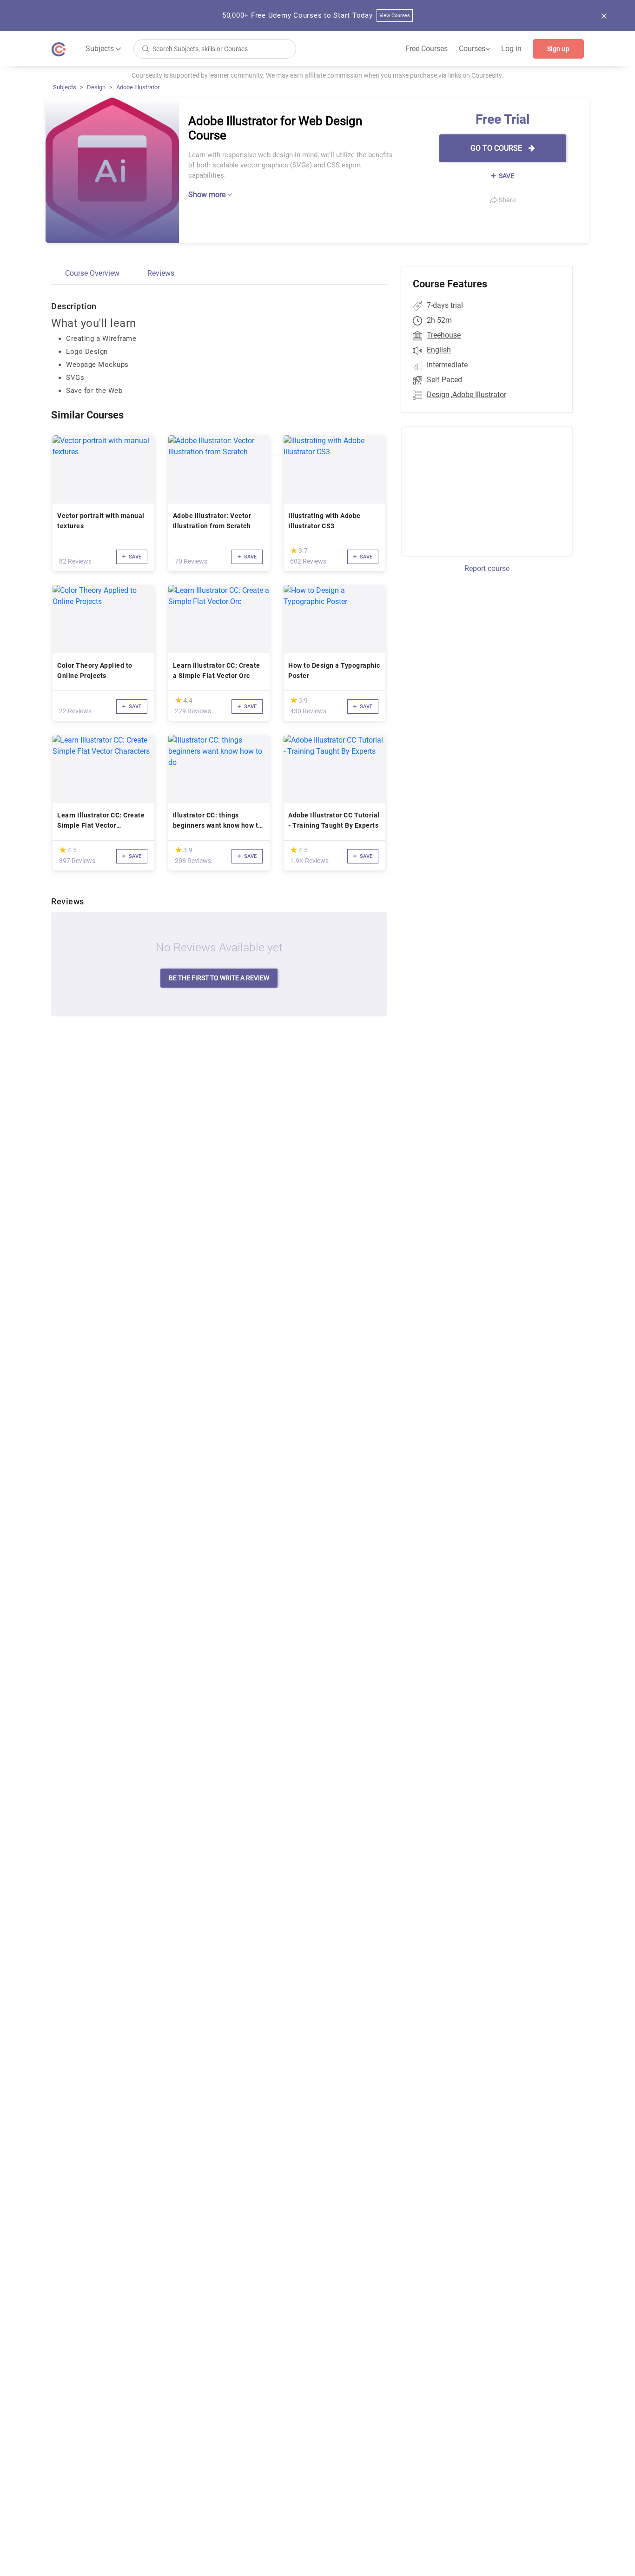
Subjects (65, 87)
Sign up (558, 49)
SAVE (506, 176)
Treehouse (444, 335)
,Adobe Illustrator (479, 395)
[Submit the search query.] (146, 48)
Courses (474, 49)
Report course (487, 568)
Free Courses (427, 49)
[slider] (294, 550)
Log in (511, 49)
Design (96, 87)
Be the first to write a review (219, 978)
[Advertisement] (478, 490)
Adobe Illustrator (138, 87)
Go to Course (497, 148)
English (439, 350)
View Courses (395, 16)
